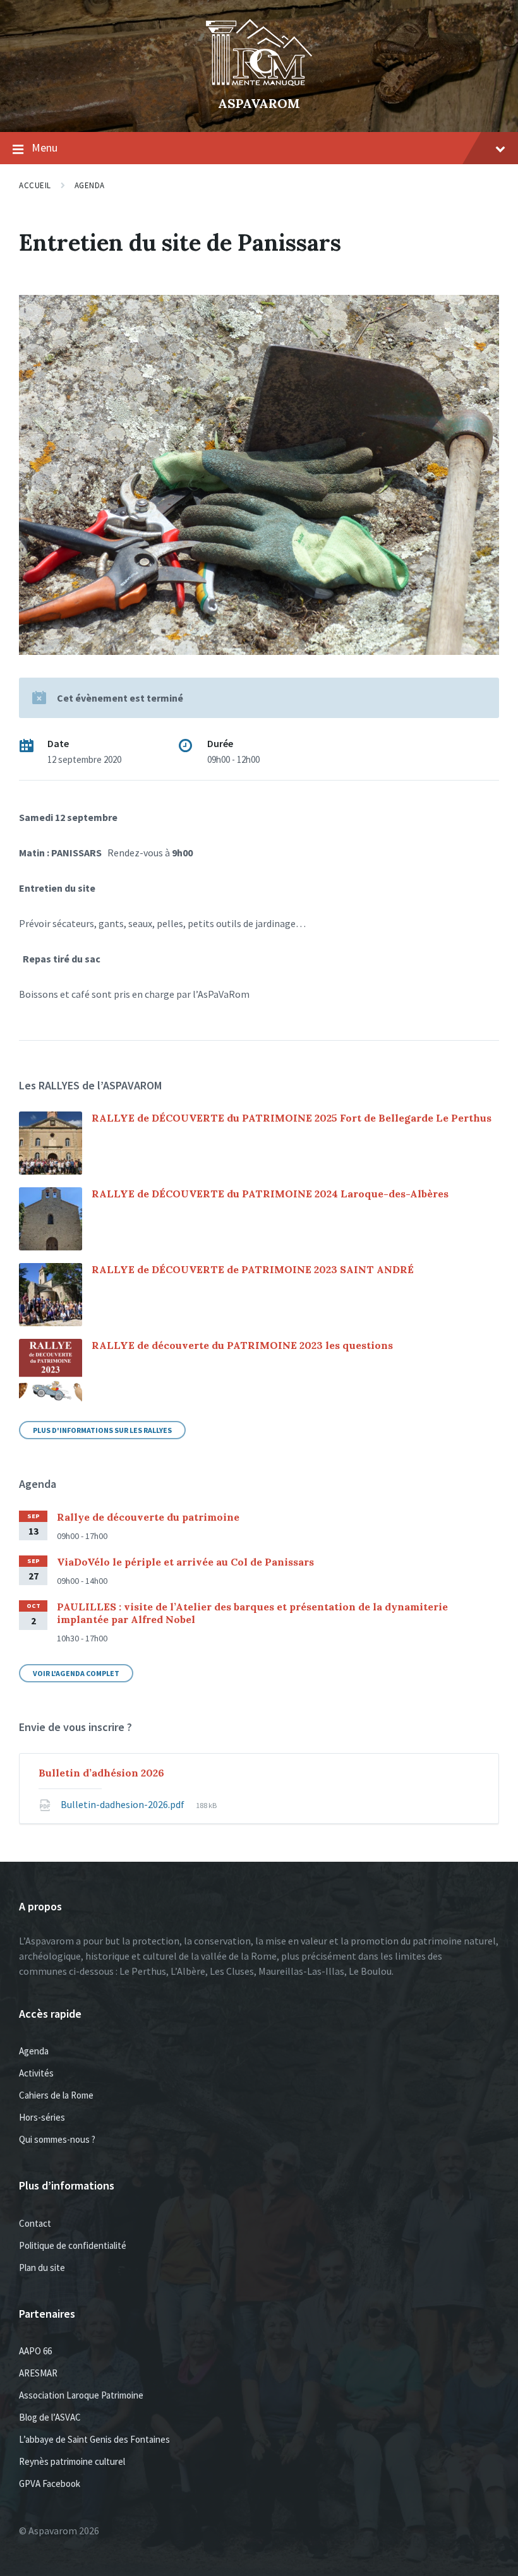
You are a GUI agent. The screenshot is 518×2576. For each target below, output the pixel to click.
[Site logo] (259, 82)
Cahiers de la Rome (56, 2095)
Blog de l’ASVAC (50, 2417)
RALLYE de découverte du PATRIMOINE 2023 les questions (242, 1345)
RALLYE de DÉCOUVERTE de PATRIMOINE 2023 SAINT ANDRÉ (253, 1269)
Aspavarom (259, 103)
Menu (45, 147)
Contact (35, 2223)
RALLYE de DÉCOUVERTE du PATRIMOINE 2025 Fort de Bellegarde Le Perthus (292, 1118)
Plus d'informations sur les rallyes (102, 1430)
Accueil (35, 185)
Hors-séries (42, 2117)
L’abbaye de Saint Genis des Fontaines (94, 2439)
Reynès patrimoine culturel (72, 2461)
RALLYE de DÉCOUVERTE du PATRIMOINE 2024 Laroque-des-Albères (270, 1194)
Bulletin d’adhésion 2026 (101, 1773)
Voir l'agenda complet (76, 1673)
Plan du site (42, 2267)
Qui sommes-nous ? (57, 2139)
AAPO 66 (35, 2351)
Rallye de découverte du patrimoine (148, 1517)
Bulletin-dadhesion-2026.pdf (123, 1804)
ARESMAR (38, 2373)
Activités (36, 2073)
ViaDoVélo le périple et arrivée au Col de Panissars (185, 1562)
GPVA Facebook (50, 2483)
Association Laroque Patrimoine (81, 2395)
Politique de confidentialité (73, 2245)
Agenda (90, 185)
